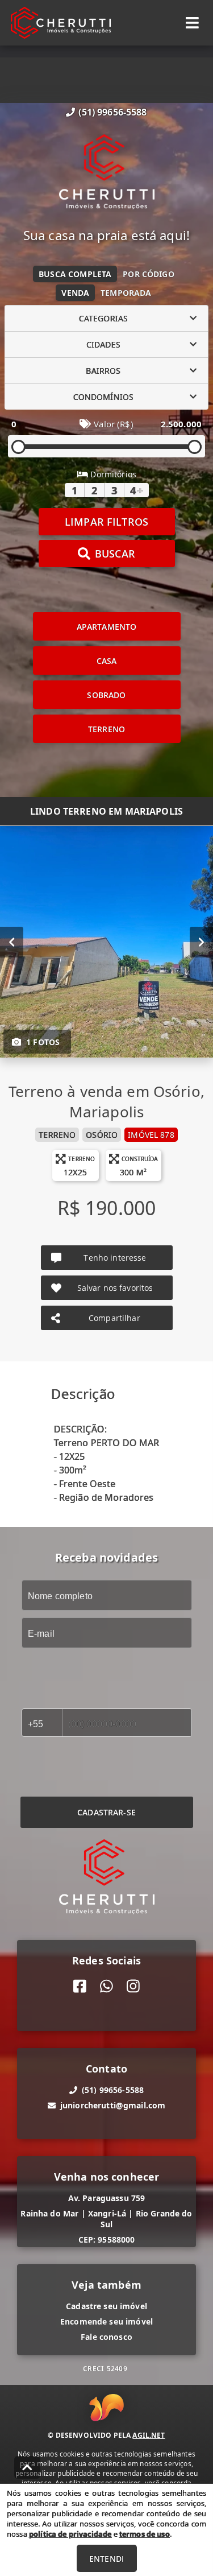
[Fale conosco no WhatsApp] (106, 1986)
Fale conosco (106, 2337)
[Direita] (201, 942)
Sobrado (106, 695)
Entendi (106, 2559)
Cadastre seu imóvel (106, 2306)
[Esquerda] (12, 942)
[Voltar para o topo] (27, 2467)
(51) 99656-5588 (112, 112)
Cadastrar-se (106, 1812)
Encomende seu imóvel (106, 2321)
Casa (107, 661)
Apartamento (107, 627)
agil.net (149, 2435)
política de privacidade (70, 2534)
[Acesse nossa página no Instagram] (133, 1986)
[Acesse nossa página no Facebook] (80, 1986)
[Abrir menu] (192, 23)
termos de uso (145, 2534)
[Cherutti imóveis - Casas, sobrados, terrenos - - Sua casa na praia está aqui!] (107, 173)
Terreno (106, 729)
